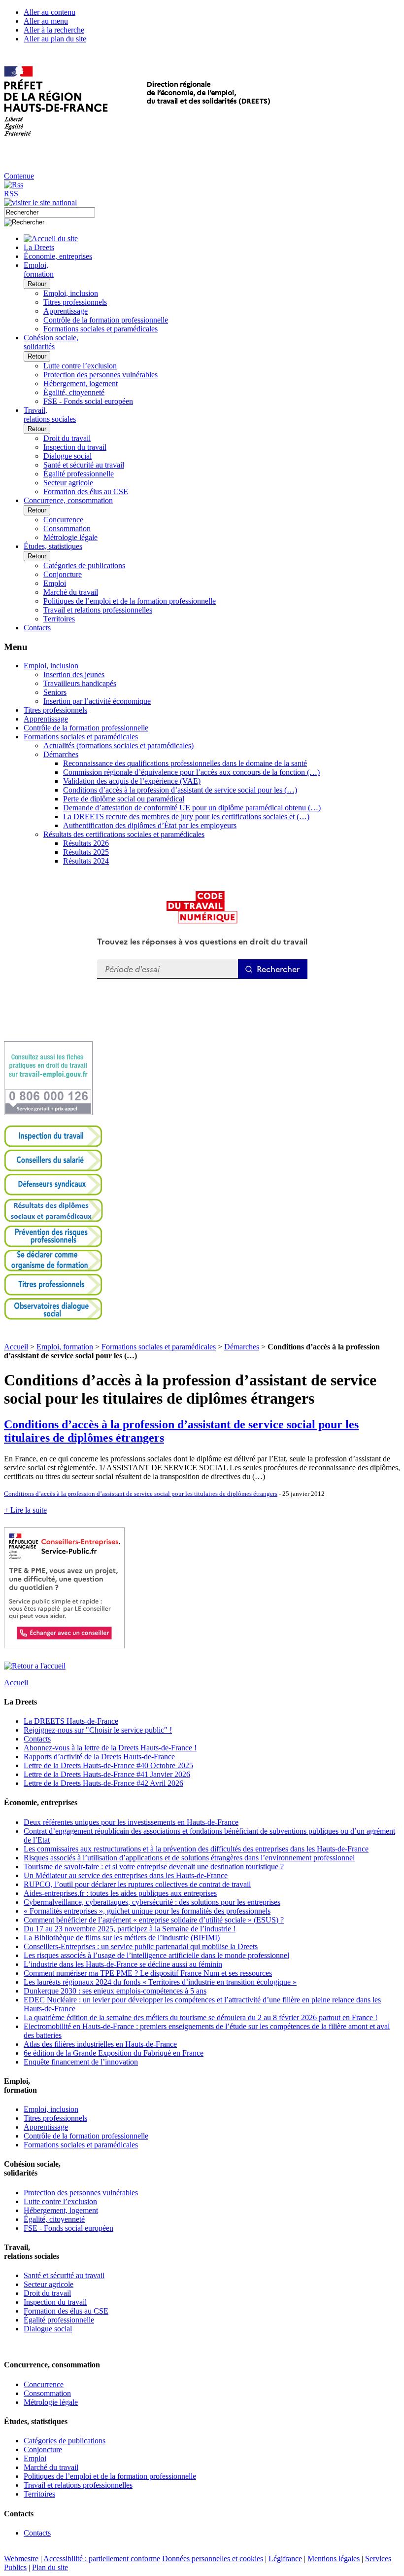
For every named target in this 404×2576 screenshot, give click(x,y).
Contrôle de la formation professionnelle (106, 320)
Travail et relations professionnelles (98, 610)
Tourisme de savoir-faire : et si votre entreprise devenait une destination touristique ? (154, 1867)
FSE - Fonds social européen (88, 401)
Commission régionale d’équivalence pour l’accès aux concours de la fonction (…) (191, 772)
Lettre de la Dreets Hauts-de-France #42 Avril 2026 (103, 1783)
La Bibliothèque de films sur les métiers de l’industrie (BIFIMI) (122, 1938)
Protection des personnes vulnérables (101, 375)
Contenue (19, 176)
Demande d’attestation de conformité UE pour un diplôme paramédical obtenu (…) (192, 808)
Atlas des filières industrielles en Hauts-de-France (100, 2044)
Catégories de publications (84, 565)
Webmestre (21, 2558)
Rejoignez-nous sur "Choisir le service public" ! (98, 1730)
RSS (11, 194)
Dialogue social (67, 456)
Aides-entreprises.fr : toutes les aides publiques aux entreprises (120, 1893)
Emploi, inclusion (71, 293)
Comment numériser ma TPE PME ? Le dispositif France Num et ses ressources (148, 1973)
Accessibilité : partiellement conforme (102, 2558)
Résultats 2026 (86, 843)
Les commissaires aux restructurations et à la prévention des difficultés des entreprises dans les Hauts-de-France (196, 1849)
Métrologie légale (70, 537)
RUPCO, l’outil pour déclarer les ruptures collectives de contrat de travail (137, 1884)
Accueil (16, 1347)
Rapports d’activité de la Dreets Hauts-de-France (99, 1757)
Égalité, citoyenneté (74, 392)
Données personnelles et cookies (213, 2558)
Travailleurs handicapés (80, 683)
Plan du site (50, 2567)
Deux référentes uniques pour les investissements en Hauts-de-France (131, 1822)
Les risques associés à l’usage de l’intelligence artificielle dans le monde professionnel (156, 1955)
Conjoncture (63, 574)
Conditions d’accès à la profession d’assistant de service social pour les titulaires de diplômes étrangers (141, 1494)
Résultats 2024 (86, 861)
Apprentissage (66, 311)
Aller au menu (46, 21)
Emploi (55, 583)
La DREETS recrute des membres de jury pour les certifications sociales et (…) (186, 816)
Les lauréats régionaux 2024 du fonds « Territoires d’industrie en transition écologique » (160, 1982)
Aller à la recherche (54, 30)
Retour (37, 284)
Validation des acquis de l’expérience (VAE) (132, 781)
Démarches (61, 754)
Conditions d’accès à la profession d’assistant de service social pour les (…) (180, 790)
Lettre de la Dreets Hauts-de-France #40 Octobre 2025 (108, 1765)
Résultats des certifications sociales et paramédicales (124, 834)
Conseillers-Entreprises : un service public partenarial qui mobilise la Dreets (141, 1946)
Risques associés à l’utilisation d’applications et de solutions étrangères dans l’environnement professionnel (189, 1858)
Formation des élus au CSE (86, 491)
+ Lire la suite (25, 1510)
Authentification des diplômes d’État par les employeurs (150, 825)
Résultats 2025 (86, 852)
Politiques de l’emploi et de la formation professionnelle (130, 601)
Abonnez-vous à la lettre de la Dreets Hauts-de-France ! (110, 1748)
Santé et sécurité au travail (84, 465)
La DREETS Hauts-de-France (71, 1721)
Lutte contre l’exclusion (80, 366)
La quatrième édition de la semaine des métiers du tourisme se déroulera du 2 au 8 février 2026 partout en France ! (201, 2017)
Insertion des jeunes (74, 674)
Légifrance (285, 2558)
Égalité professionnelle (79, 474)
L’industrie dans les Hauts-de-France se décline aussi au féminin (123, 1964)
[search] (50, 212)
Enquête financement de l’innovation (81, 2062)
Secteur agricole (68, 483)
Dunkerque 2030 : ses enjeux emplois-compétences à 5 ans (115, 1991)
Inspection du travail (75, 447)
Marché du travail (71, 592)
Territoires (59, 619)
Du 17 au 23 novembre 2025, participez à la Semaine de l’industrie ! (130, 1929)
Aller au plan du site (55, 39)
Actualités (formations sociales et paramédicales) (118, 745)
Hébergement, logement (81, 383)
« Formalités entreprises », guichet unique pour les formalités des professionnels (147, 1911)
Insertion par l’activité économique (97, 701)
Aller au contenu (50, 12)
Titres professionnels (75, 302)
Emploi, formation (65, 1347)
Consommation (67, 528)
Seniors (55, 692)
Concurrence (63, 520)
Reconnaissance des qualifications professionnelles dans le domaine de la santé (185, 763)
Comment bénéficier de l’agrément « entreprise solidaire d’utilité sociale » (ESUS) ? (154, 1920)
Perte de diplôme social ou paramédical (124, 799)
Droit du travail (67, 438)
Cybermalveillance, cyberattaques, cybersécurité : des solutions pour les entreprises (152, 1902)
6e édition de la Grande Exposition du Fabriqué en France (114, 2053)
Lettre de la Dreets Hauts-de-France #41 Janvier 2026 (107, 1774)
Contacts (37, 1739)
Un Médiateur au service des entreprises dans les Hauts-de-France (126, 1875)
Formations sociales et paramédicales (101, 329)
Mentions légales (334, 2558)
